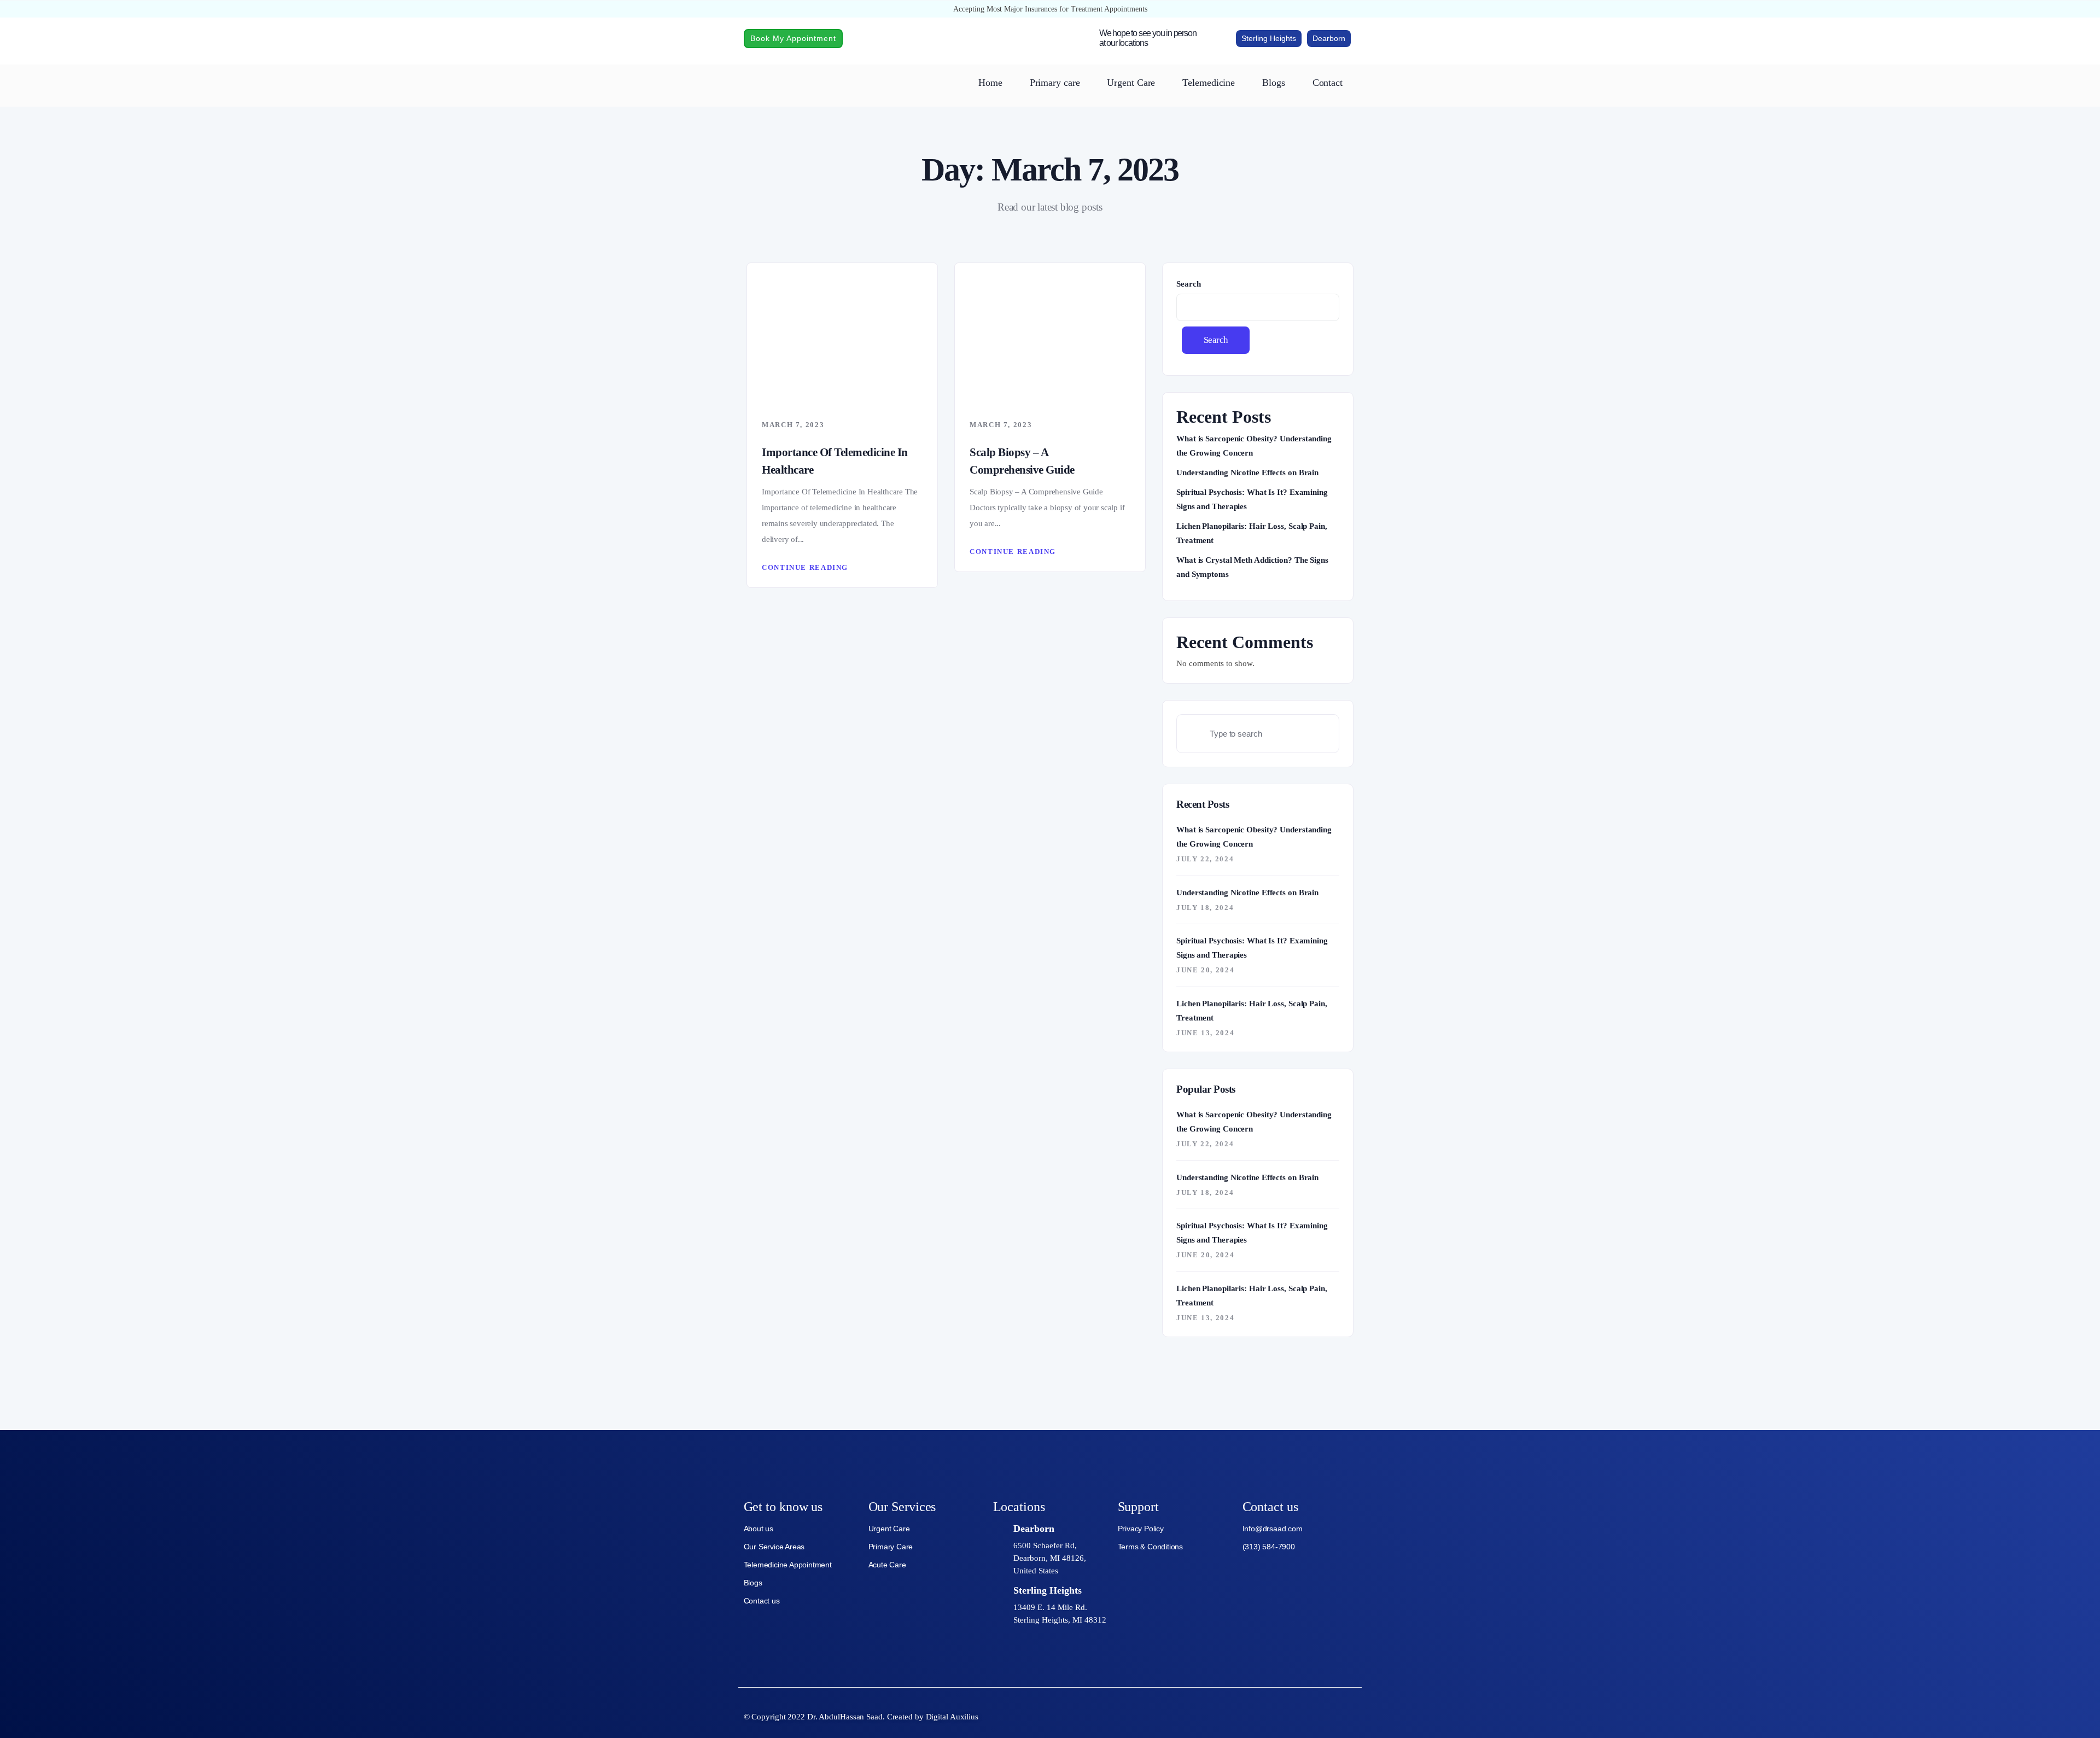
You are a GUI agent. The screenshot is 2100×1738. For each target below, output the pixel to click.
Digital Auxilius (952, 1717)
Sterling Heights (1269, 38)
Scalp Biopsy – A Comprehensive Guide (1022, 461)
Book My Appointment (793, 38)
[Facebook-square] (1296, 1715)
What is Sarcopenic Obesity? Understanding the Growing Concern (1254, 446)
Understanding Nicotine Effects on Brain (1247, 473)
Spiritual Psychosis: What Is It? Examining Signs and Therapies (1252, 499)
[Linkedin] (1351, 1715)
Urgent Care (1131, 83)
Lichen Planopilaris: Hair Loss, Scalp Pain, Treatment (1252, 533)
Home (990, 83)
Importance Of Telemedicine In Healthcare (835, 461)
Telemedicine (1209, 83)
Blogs (1274, 83)
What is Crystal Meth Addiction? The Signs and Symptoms (1252, 567)
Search (1188, 284)
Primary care (1055, 83)
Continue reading (805, 567)
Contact (1328, 83)
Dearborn (1329, 38)
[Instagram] (1323, 1715)
